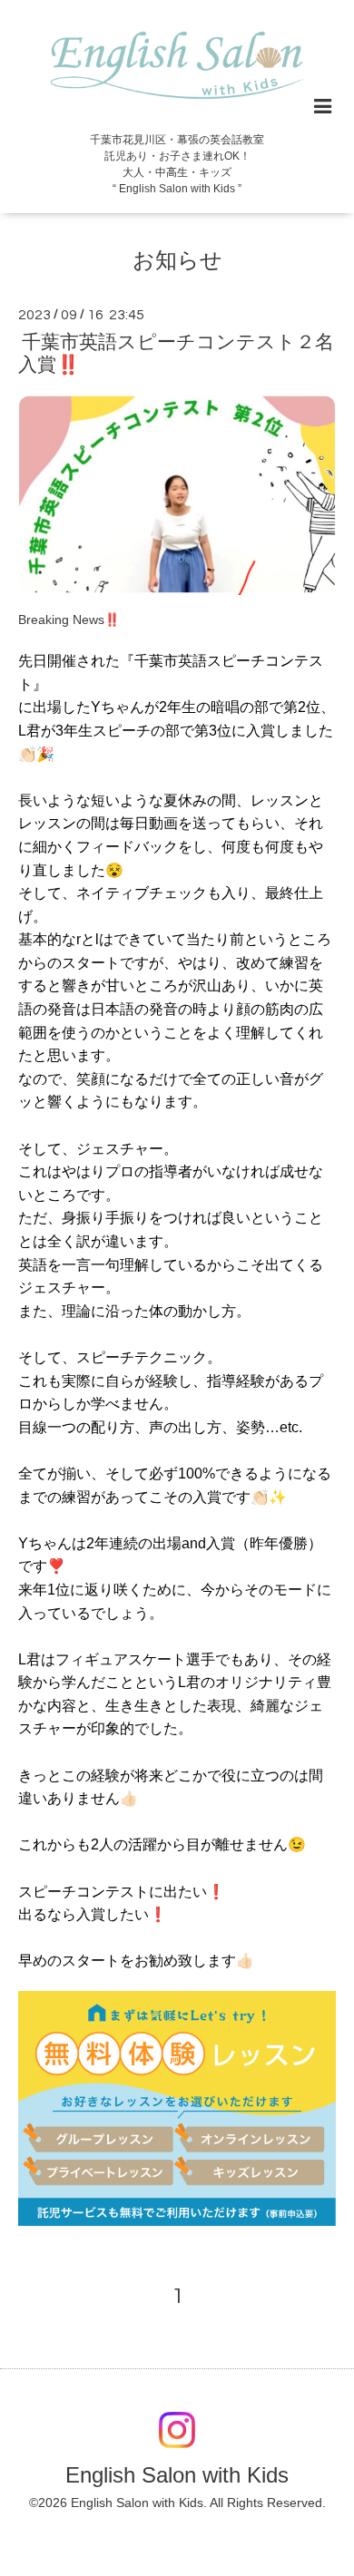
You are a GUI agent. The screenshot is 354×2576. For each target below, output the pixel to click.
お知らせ (177, 260)
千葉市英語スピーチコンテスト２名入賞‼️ (176, 353)
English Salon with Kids (177, 2475)
